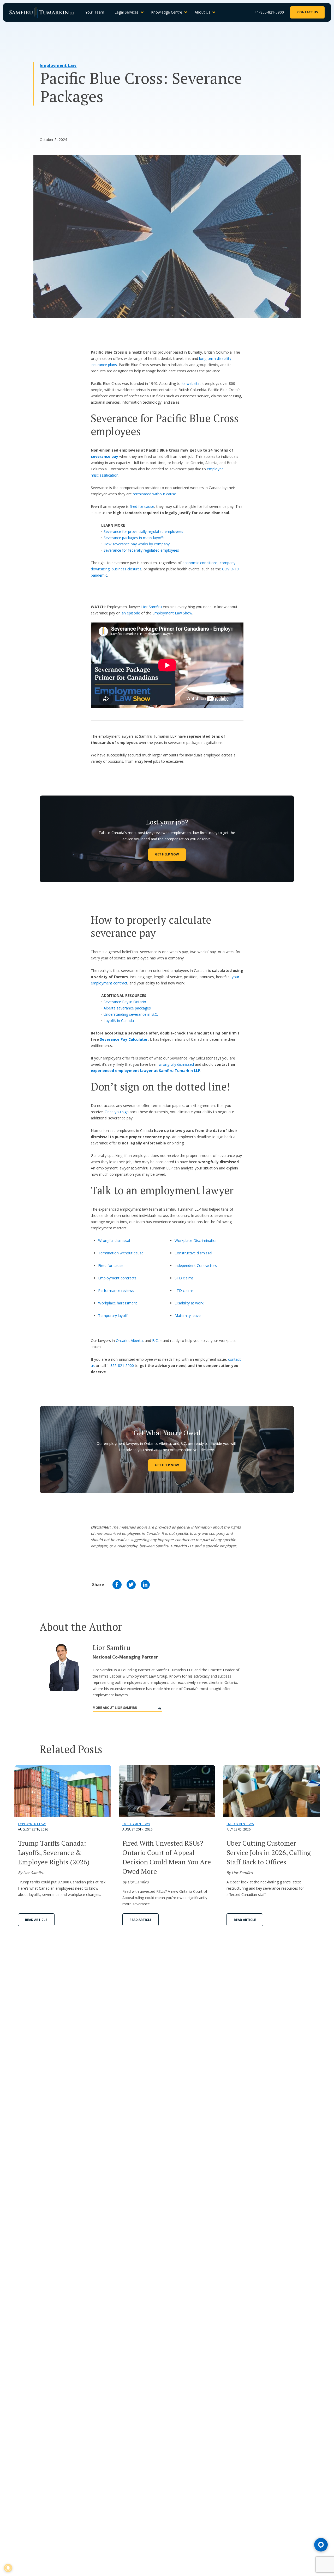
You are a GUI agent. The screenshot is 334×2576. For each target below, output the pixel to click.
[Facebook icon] (117, 1585)
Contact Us (308, 12)
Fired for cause (111, 1265)
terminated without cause (154, 494)
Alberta (137, 1341)
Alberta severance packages (127, 1008)
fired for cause (142, 506)
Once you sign (117, 1112)
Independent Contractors (196, 1265)
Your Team (95, 12)
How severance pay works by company (137, 544)
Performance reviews (116, 1290)
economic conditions (199, 563)
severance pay (105, 456)
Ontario (122, 1341)
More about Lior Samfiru (115, 1708)
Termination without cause (121, 1253)
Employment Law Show (172, 613)
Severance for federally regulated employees (141, 550)
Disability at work (189, 1303)
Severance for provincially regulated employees (143, 531)
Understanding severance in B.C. (131, 1014)
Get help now (167, 1465)
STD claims (184, 1278)
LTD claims (184, 1290)
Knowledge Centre (167, 12)
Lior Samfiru (151, 607)
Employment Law (58, 65)
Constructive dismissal (193, 1253)
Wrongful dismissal (114, 1240)
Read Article (36, 1920)
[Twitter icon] (131, 1585)
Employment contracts (117, 1278)
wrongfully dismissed (176, 1064)
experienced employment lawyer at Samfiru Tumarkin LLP (146, 1071)
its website (191, 383)
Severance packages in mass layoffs (134, 538)
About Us (202, 12)
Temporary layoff (113, 1315)
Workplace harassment (118, 1303)
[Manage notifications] (8, 2568)
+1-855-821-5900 (269, 12)
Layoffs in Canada (119, 1021)
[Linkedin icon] (145, 1585)
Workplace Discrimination (196, 1240)
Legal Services (127, 12)
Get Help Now (167, 854)
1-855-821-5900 (120, 1366)
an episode (131, 613)
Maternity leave (188, 1315)
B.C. (155, 1341)
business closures (127, 569)
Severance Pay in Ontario (125, 1002)
